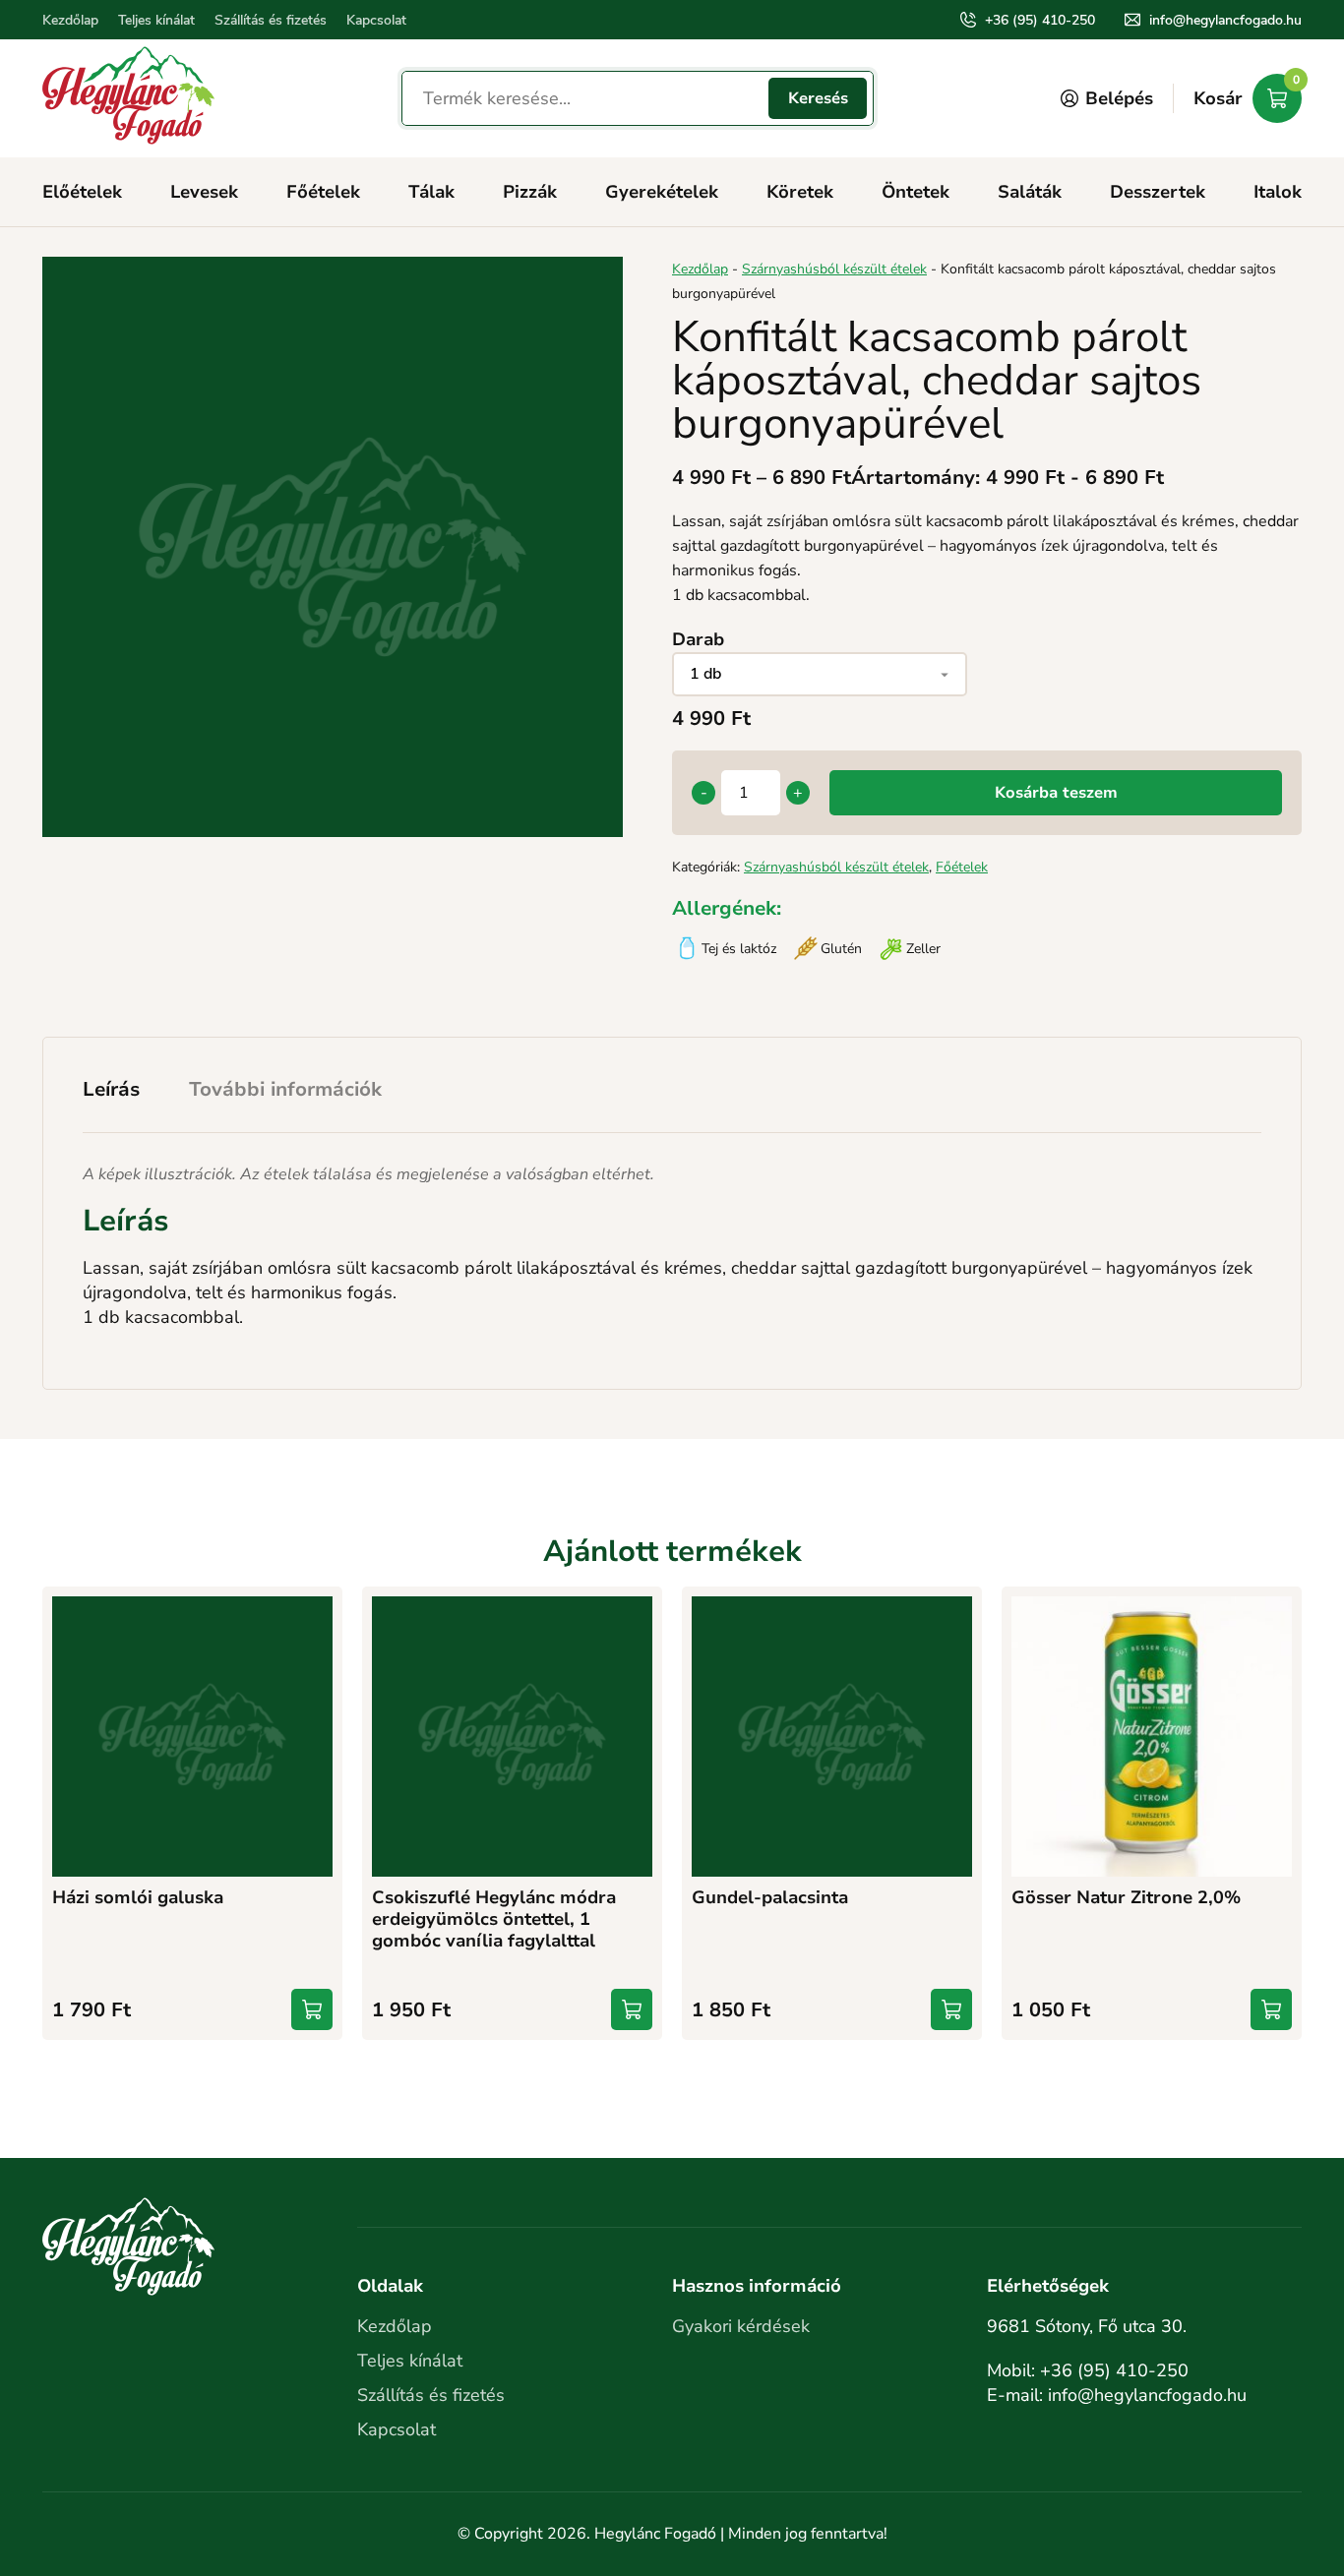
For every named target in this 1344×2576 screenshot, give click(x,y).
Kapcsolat (376, 20)
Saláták (1030, 192)
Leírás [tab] (111, 1089)
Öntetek (916, 192)
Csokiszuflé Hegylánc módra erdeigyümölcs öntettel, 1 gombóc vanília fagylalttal (494, 1919)
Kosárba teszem (1056, 793)
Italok (1278, 192)
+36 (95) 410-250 (1040, 20)
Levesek (204, 192)
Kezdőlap (70, 20)
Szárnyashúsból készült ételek (834, 269)
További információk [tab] (285, 1089)
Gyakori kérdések (741, 2326)
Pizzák (530, 192)
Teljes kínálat (156, 20)
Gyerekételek (662, 192)
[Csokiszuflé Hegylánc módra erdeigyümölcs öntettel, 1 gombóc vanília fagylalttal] (512, 1737)
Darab (698, 639)
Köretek (800, 192)
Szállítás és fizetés (271, 20)
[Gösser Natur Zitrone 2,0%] (1152, 1737)
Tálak (431, 192)
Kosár (1247, 92)
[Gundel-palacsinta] (832, 1737)
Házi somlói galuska (138, 1897)
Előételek (82, 192)
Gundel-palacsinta (770, 1897)
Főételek (323, 192)
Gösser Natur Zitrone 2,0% (1126, 1897)
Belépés (1119, 98)
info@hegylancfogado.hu (1225, 20)
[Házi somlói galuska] (192, 1737)
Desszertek (1158, 192)
